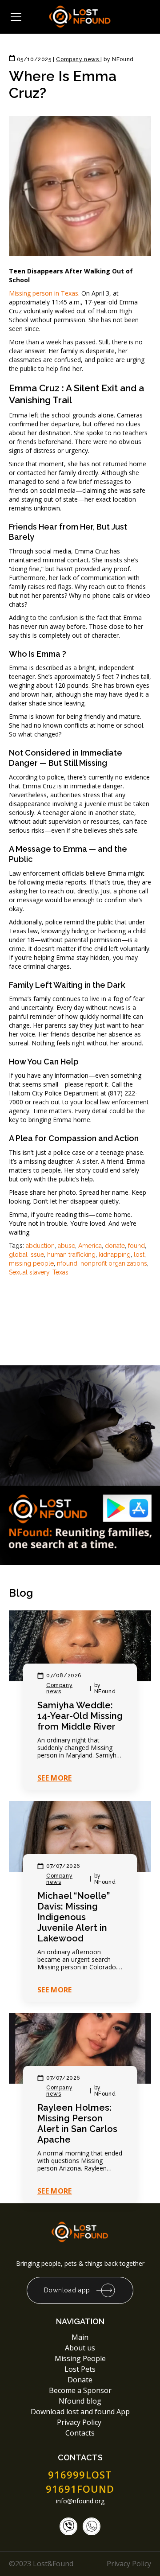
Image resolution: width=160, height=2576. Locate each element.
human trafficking (71, 1255)
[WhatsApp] (92, 2526)
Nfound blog (80, 2401)
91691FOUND (80, 2489)
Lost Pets (80, 2369)
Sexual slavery (29, 1272)
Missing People (80, 2358)
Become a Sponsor (80, 2390)
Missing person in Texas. (44, 293)
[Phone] (68, 2526)
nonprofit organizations (114, 1263)
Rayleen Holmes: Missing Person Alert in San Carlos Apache (77, 2124)
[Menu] (16, 17)
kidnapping (115, 1255)
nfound (67, 1263)
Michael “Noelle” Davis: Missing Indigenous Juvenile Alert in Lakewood (74, 1917)
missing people (31, 1263)
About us (80, 2348)
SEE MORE (55, 1778)
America (90, 1246)
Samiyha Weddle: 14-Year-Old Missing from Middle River (80, 1716)
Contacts (80, 2433)
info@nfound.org (80, 2501)
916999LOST (80, 2475)
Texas (60, 1272)
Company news (59, 1688)
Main (80, 2337)
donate (115, 1246)
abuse (66, 1246)
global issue (26, 1255)
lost (139, 1255)
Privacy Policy (80, 2422)
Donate (80, 2380)
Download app (67, 2290)
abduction (40, 1246)
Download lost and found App (80, 2412)
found (136, 1246)
